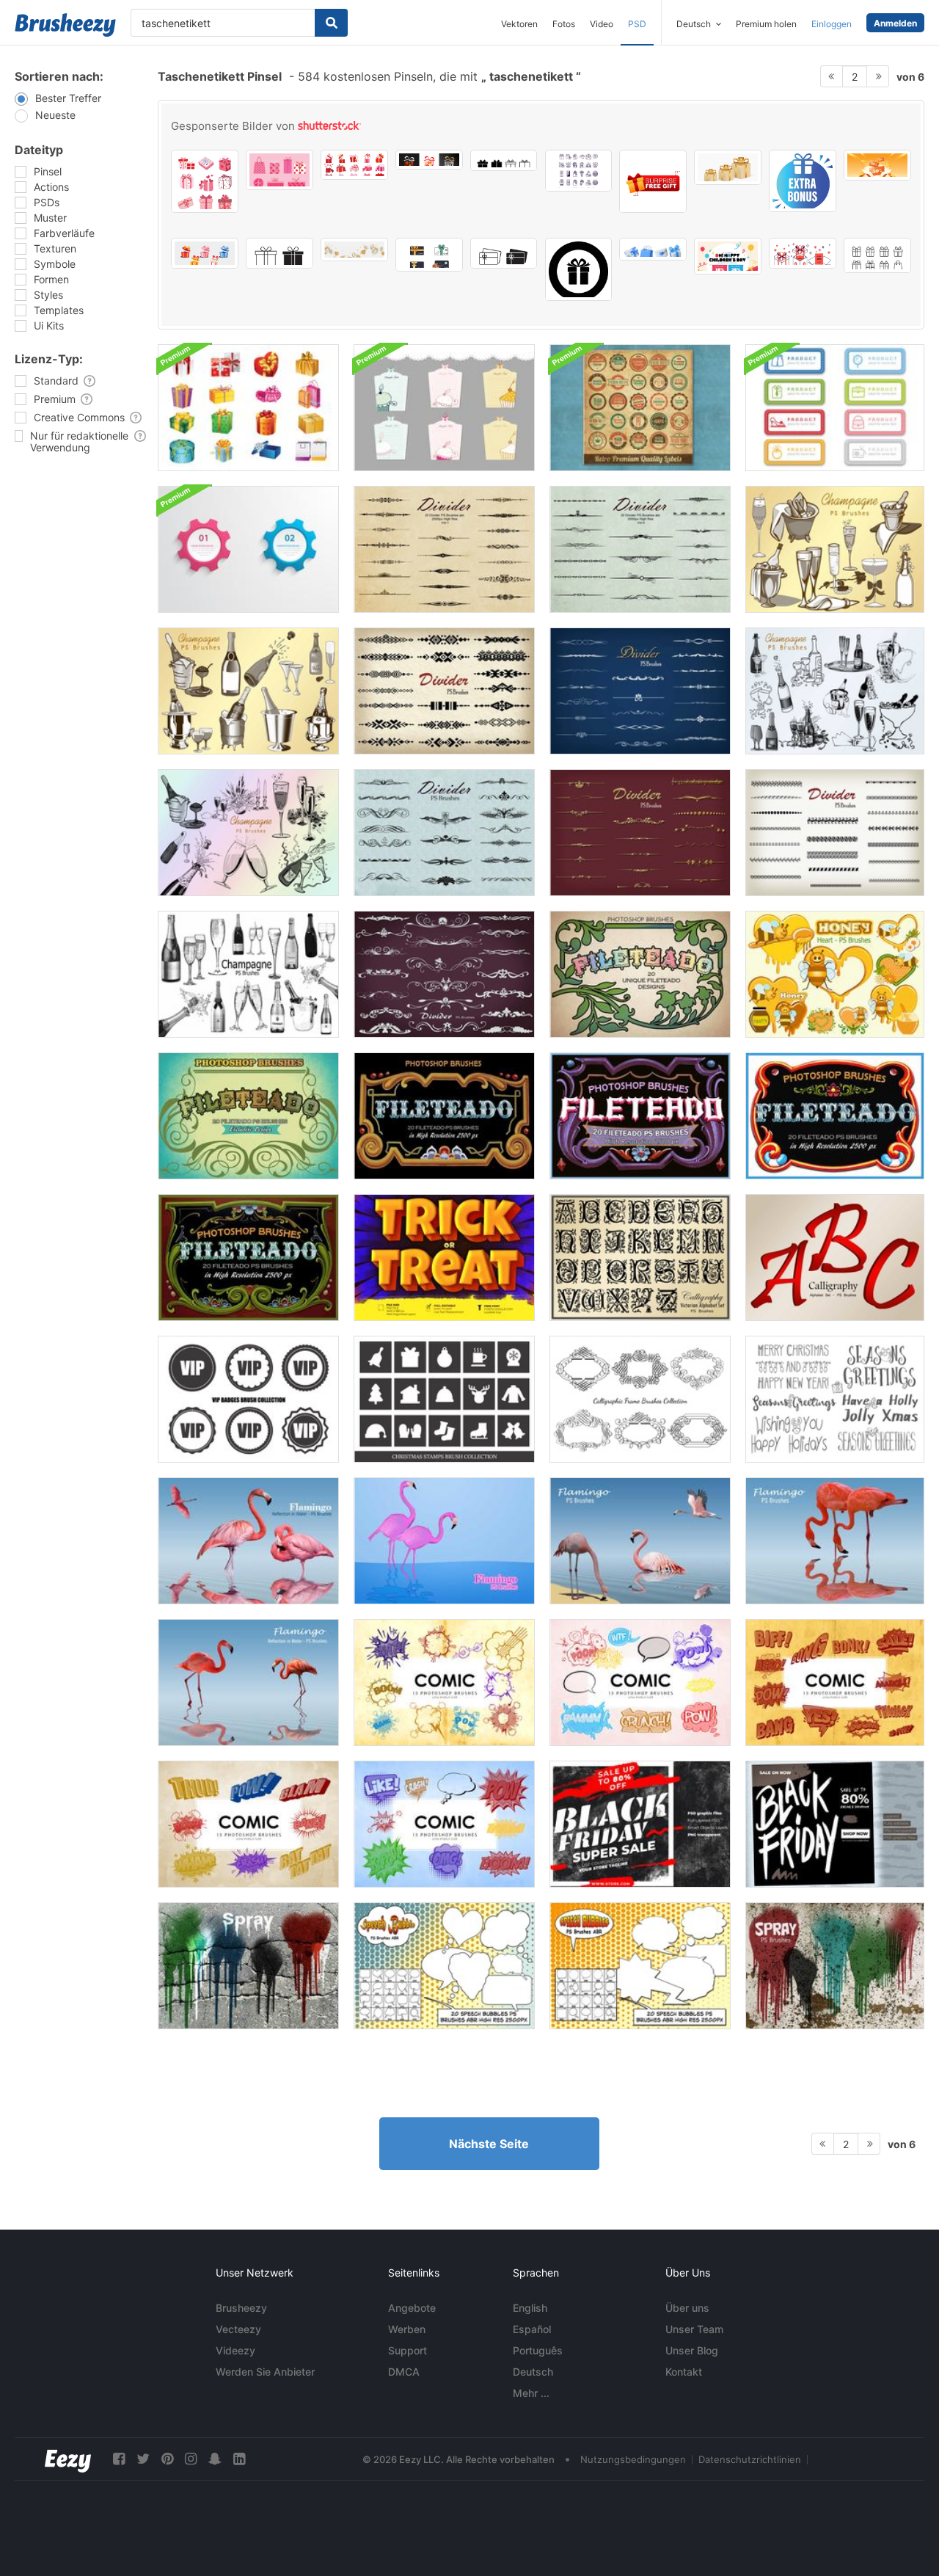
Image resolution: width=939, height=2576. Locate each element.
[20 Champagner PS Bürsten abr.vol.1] (835, 549)
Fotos (564, 24)
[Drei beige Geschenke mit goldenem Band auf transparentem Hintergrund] (728, 167)
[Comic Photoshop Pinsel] (444, 1682)
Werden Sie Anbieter (265, 2372)
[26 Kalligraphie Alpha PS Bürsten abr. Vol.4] (835, 1258)
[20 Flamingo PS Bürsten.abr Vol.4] (640, 1541)
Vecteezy (238, 2329)
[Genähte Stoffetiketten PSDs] (835, 408)
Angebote (412, 2308)
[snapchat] (215, 2459)
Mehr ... (531, 2393)
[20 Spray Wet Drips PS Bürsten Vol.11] (835, 1966)
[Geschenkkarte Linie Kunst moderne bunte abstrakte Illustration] (429, 255)
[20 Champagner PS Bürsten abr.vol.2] (248, 691)
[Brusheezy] (65, 25)
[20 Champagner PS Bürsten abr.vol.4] (248, 833)
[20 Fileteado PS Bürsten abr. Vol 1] (640, 974)
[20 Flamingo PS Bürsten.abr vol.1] (444, 1541)
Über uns (687, 2308)
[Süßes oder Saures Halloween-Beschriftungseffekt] (444, 1258)
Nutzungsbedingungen (633, 2459)
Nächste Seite (489, 2144)
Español (532, 2329)
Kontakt (684, 2372)
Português (538, 2350)
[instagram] (191, 2459)
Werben (407, 2329)
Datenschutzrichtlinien (750, 2459)
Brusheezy (241, 2308)
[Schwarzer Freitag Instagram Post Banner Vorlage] (835, 1824)
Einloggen (832, 24)
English (530, 2308)
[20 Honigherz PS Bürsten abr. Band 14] (835, 974)
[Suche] (331, 23)
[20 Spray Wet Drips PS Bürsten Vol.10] (248, 1966)
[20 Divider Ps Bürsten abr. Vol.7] (640, 833)
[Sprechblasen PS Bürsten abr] (444, 1966)
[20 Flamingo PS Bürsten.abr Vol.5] (835, 1541)
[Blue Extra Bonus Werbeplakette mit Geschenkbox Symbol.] (803, 181)
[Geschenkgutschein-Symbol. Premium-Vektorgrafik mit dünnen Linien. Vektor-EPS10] (504, 253)
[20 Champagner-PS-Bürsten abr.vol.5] (248, 974)
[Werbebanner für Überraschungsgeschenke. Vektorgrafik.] (653, 181)
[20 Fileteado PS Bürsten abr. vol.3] (248, 1116)
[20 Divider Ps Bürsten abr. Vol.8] (835, 833)
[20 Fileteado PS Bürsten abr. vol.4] (444, 1116)
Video (602, 24)
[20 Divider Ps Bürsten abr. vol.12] (444, 974)
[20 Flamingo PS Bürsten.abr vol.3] (248, 1682)
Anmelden (895, 23)
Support (408, 2350)
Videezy (235, 2350)
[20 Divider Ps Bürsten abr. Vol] (640, 691)
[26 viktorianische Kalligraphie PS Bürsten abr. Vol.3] (640, 1258)
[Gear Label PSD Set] (248, 549)
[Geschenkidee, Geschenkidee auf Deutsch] (429, 160)
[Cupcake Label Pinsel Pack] (444, 408)
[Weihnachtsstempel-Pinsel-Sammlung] (444, 1399)
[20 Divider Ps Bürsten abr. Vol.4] (640, 549)
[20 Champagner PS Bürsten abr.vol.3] (835, 691)
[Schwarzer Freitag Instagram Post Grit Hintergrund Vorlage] (640, 1824)
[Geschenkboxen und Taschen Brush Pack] (248, 408)
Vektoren (519, 24)
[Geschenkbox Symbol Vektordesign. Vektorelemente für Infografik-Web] (279, 253)
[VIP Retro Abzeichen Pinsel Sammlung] (248, 1399)
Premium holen (766, 24)
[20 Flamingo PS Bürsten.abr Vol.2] (248, 1541)
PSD (637, 24)
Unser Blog (692, 2350)
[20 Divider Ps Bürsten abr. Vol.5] (444, 833)
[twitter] (143, 2459)
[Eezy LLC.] (68, 2459)
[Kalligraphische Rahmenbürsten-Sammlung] (640, 1399)
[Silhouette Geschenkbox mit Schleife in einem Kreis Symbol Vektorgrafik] (579, 269)
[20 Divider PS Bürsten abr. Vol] (444, 691)
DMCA (404, 2372)
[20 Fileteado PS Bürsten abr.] (640, 1116)
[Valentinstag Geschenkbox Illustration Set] (354, 165)
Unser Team (694, 2329)
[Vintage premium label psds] (640, 408)
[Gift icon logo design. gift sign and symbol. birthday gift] (504, 160)
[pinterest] (167, 2459)
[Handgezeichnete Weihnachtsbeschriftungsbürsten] (835, 1399)
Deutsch (533, 2372)
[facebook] (119, 2459)
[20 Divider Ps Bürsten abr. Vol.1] (444, 549)
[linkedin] (239, 2459)
